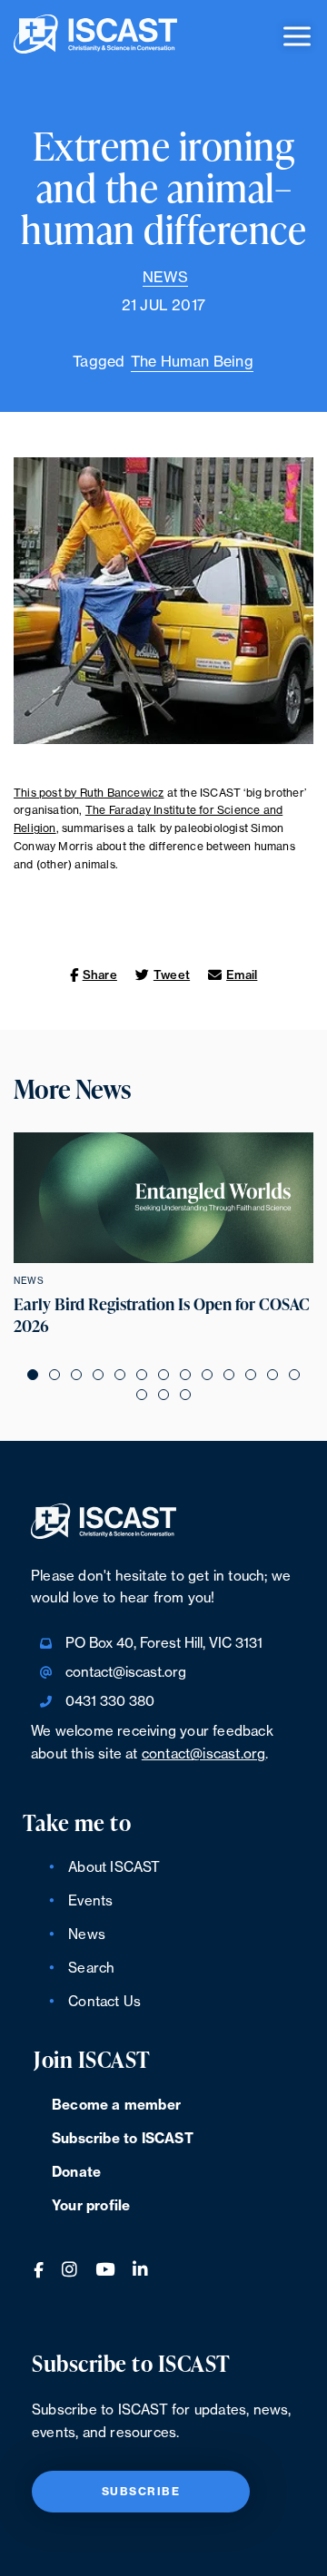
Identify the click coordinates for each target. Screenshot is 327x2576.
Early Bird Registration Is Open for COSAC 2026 (162, 1315)
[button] (33, 1375)
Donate (76, 2173)
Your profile (91, 2206)
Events (90, 1901)
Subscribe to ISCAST (123, 2139)
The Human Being (192, 362)
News (165, 278)
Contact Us (104, 2002)
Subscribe (141, 2492)
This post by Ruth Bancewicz (89, 793)
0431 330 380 (110, 1702)
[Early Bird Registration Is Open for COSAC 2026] (163, 1198)
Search (91, 1969)
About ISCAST (114, 1868)
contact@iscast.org (126, 1673)
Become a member (116, 2106)
